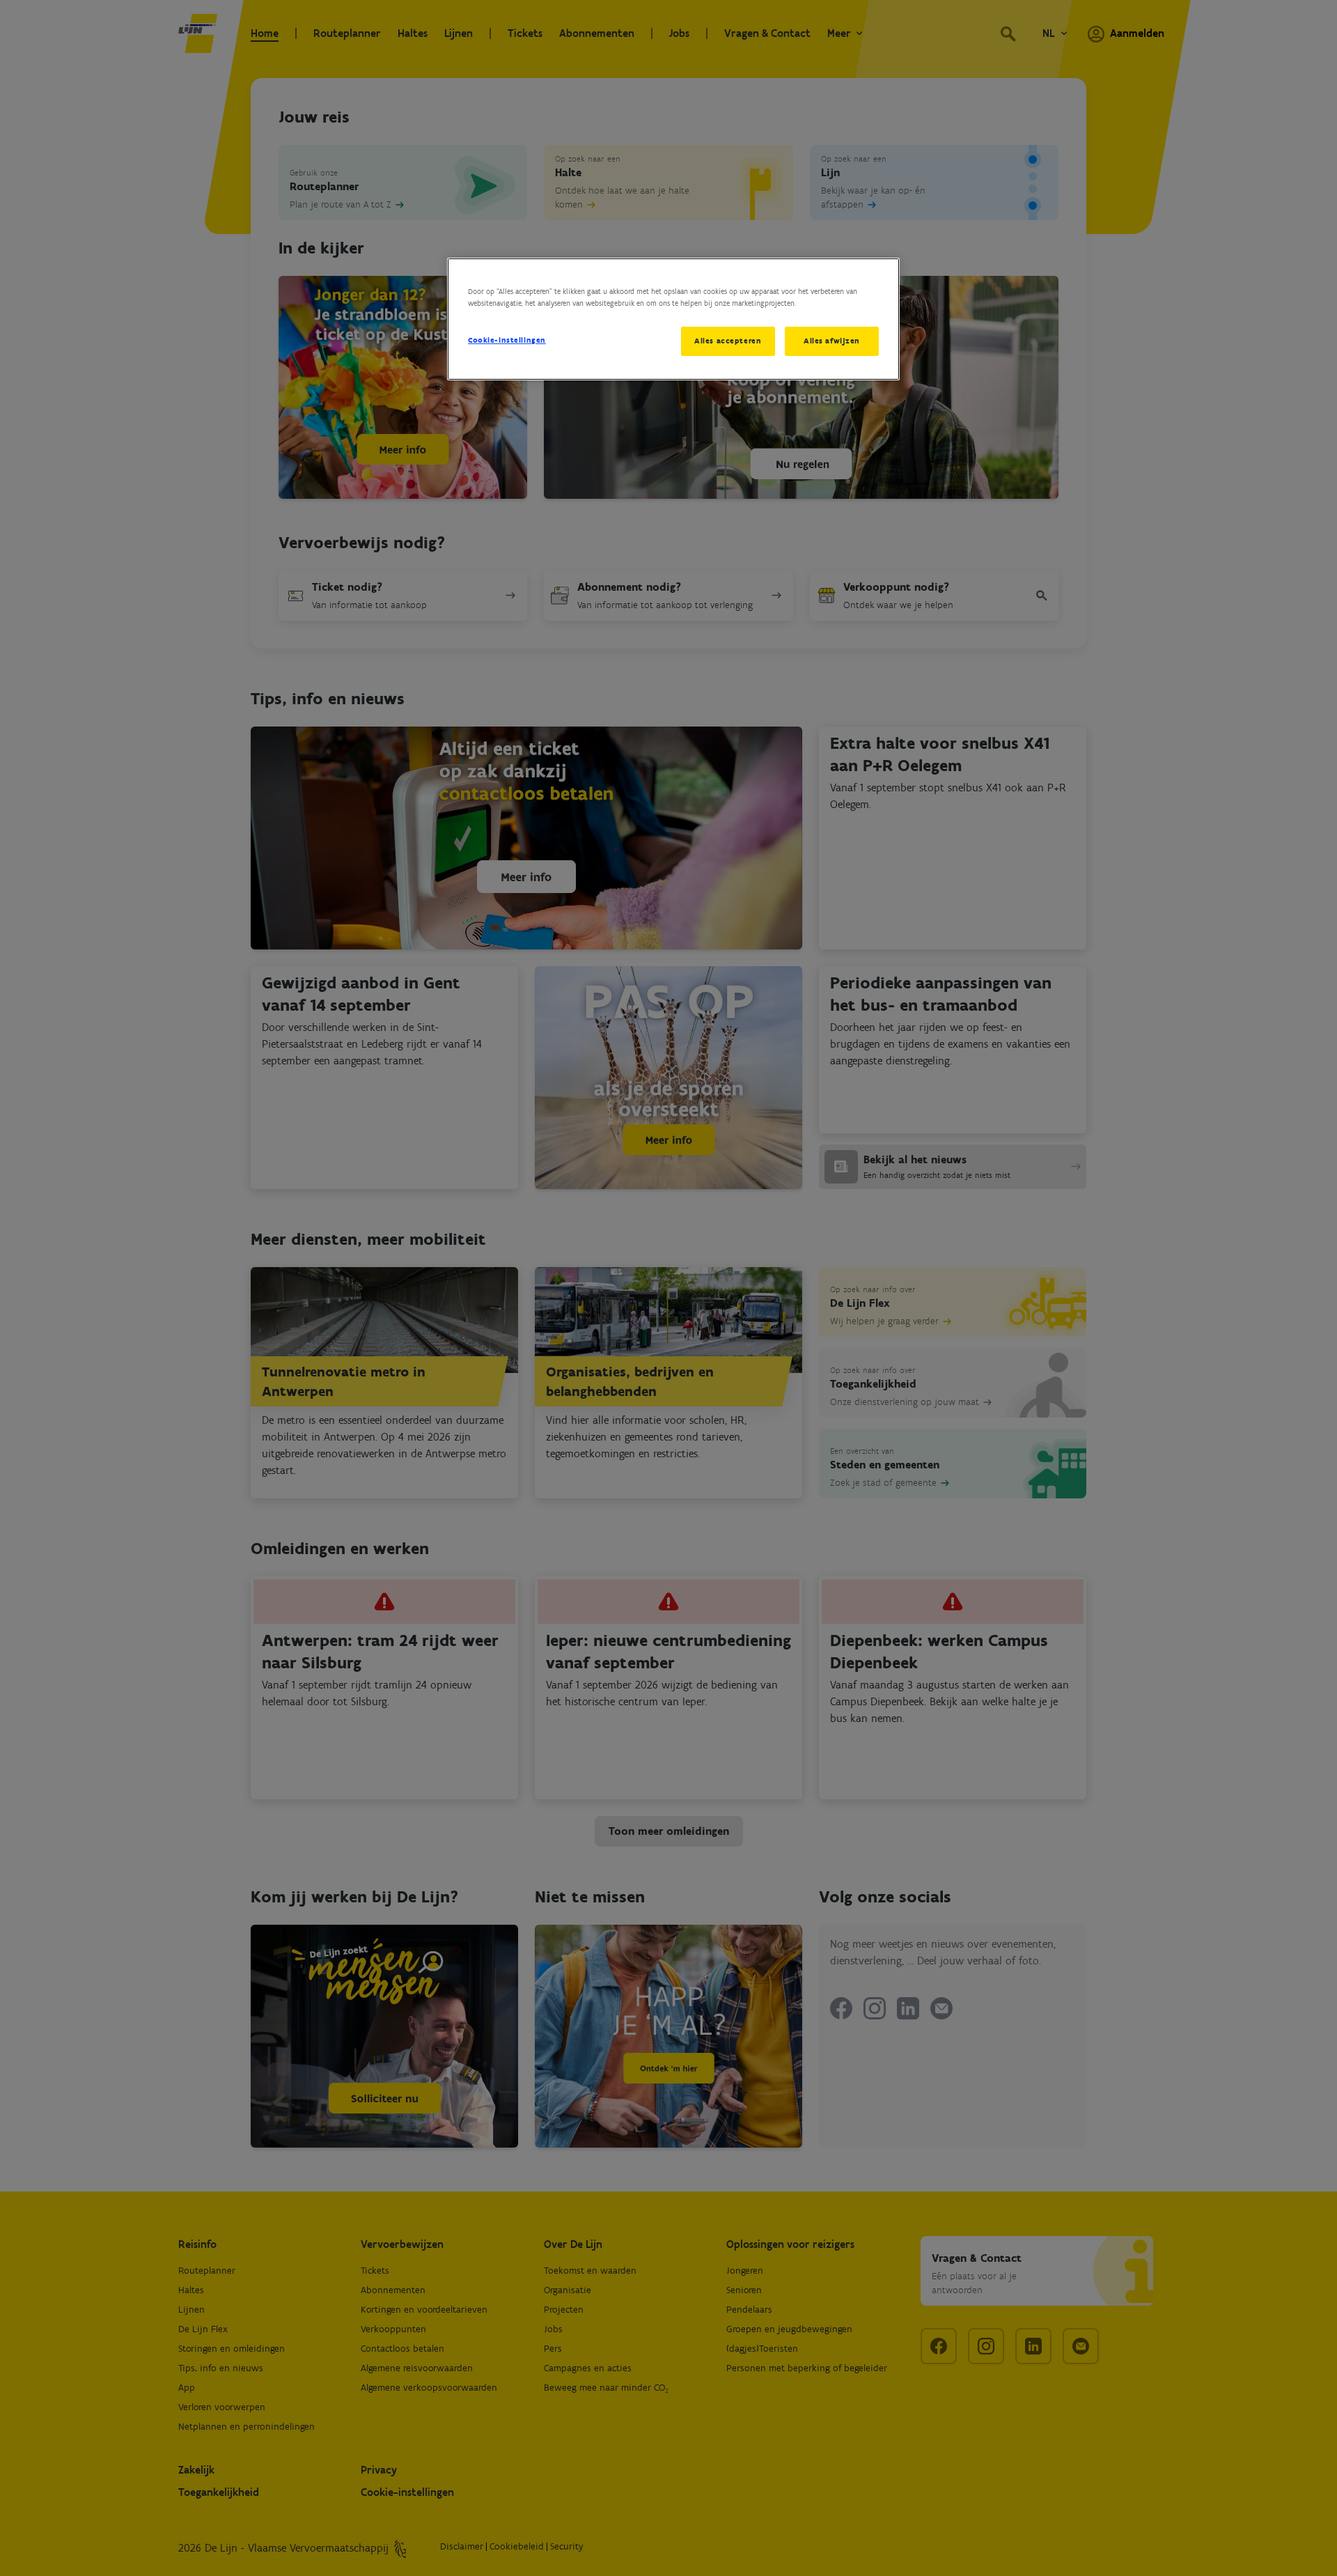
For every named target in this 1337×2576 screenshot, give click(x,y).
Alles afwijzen (832, 341)
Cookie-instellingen (507, 340)
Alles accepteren (728, 341)
